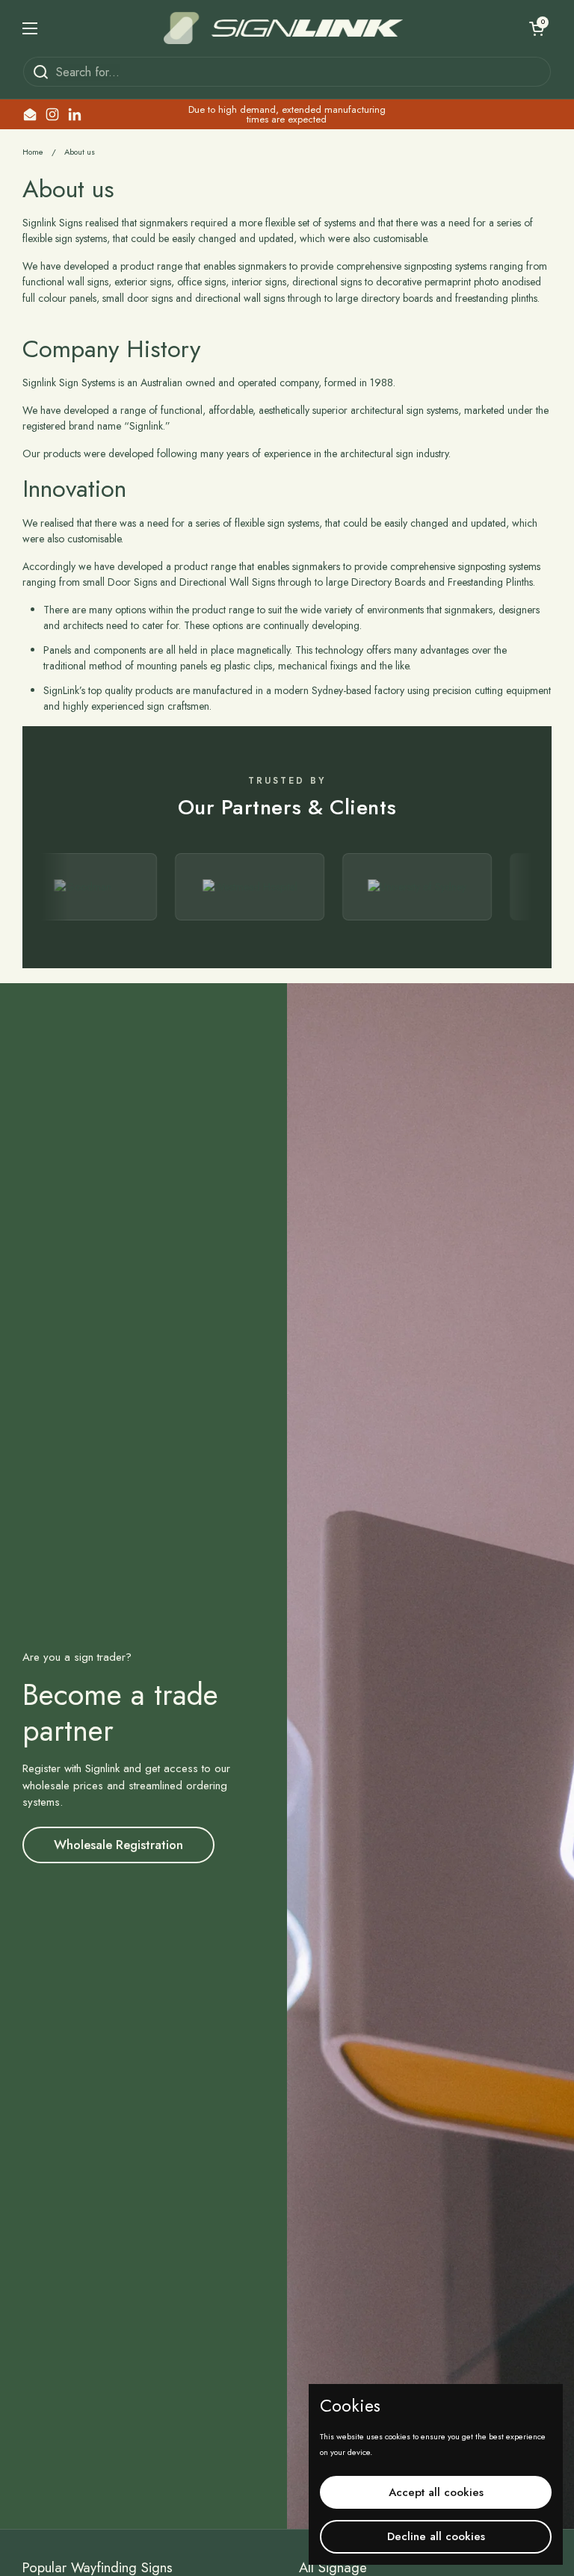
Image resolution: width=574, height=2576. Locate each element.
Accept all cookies (436, 2492)
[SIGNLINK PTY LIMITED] (283, 28)
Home (33, 152)
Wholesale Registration (118, 1845)
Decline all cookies (436, 2536)
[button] (537, 28)
